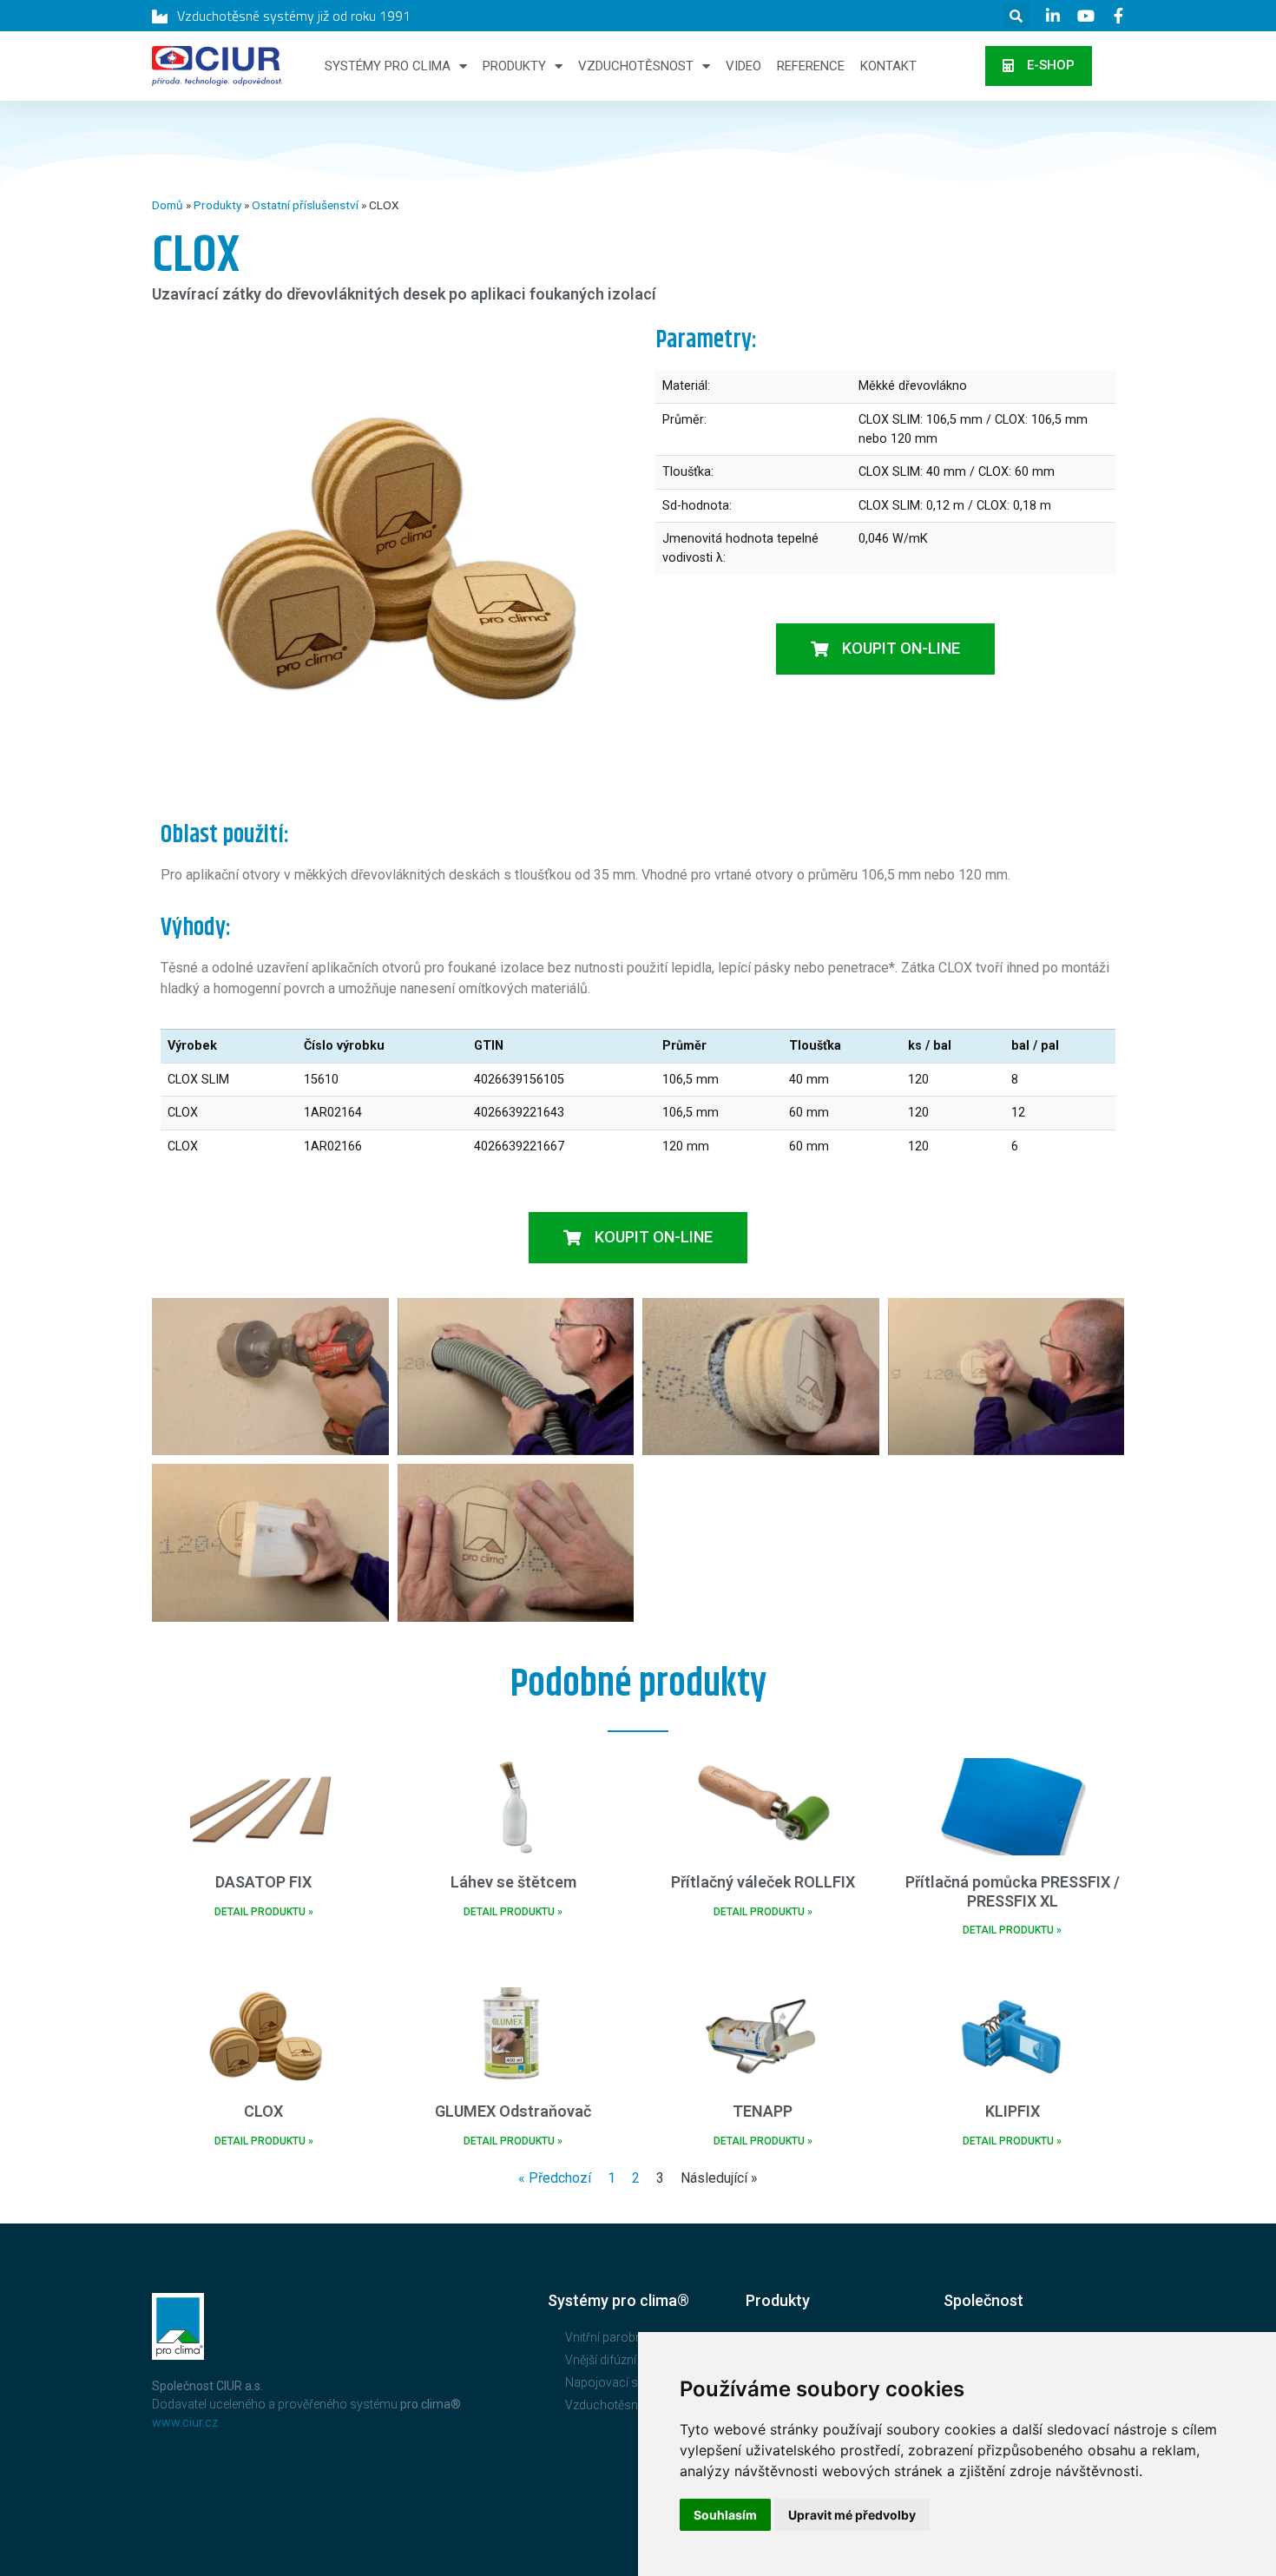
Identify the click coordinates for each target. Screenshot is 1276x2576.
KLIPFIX (1013, 2111)
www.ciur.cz (185, 2422)
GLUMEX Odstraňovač (513, 2111)
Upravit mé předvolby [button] (852, 2515)
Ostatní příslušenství (305, 205)
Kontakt (888, 66)
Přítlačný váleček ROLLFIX (763, 1882)
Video (743, 66)
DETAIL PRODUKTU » (264, 1912)
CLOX (263, 2111)
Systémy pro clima (388, 66)
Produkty (514, 66)
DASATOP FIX (263, 1882)
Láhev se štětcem (513, 1882)
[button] (1039, 66)
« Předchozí (555, 2178)
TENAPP (763, 2111)
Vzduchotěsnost (636, 66)
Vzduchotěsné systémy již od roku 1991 (294, 16)
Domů (168, 205)
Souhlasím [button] (725, 2515)
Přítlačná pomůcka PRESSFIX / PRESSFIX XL (1013, 1891)
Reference (811, 66)
